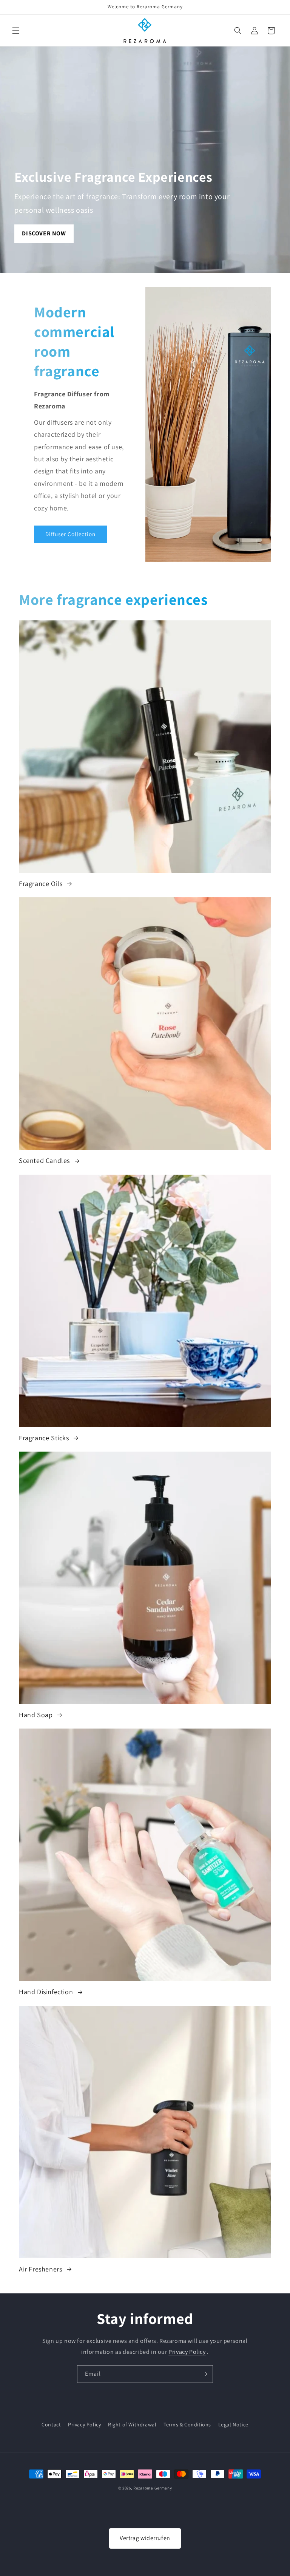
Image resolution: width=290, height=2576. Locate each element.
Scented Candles (45, 1160)
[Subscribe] (204, 2374)
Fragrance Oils (42, 884)
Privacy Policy (187, 2352)
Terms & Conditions (187, 2424)
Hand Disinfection (47, 1992)
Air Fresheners (41, 2269)
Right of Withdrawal (132, 2424)
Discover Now (44, 233)
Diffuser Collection (70, 534)
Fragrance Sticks (45, 1438)
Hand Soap (37, 1715)
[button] (16, 31)
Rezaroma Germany (153, 2488)
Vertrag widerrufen (145, 2538)
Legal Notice (233, 2424)
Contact (51, 2424)
